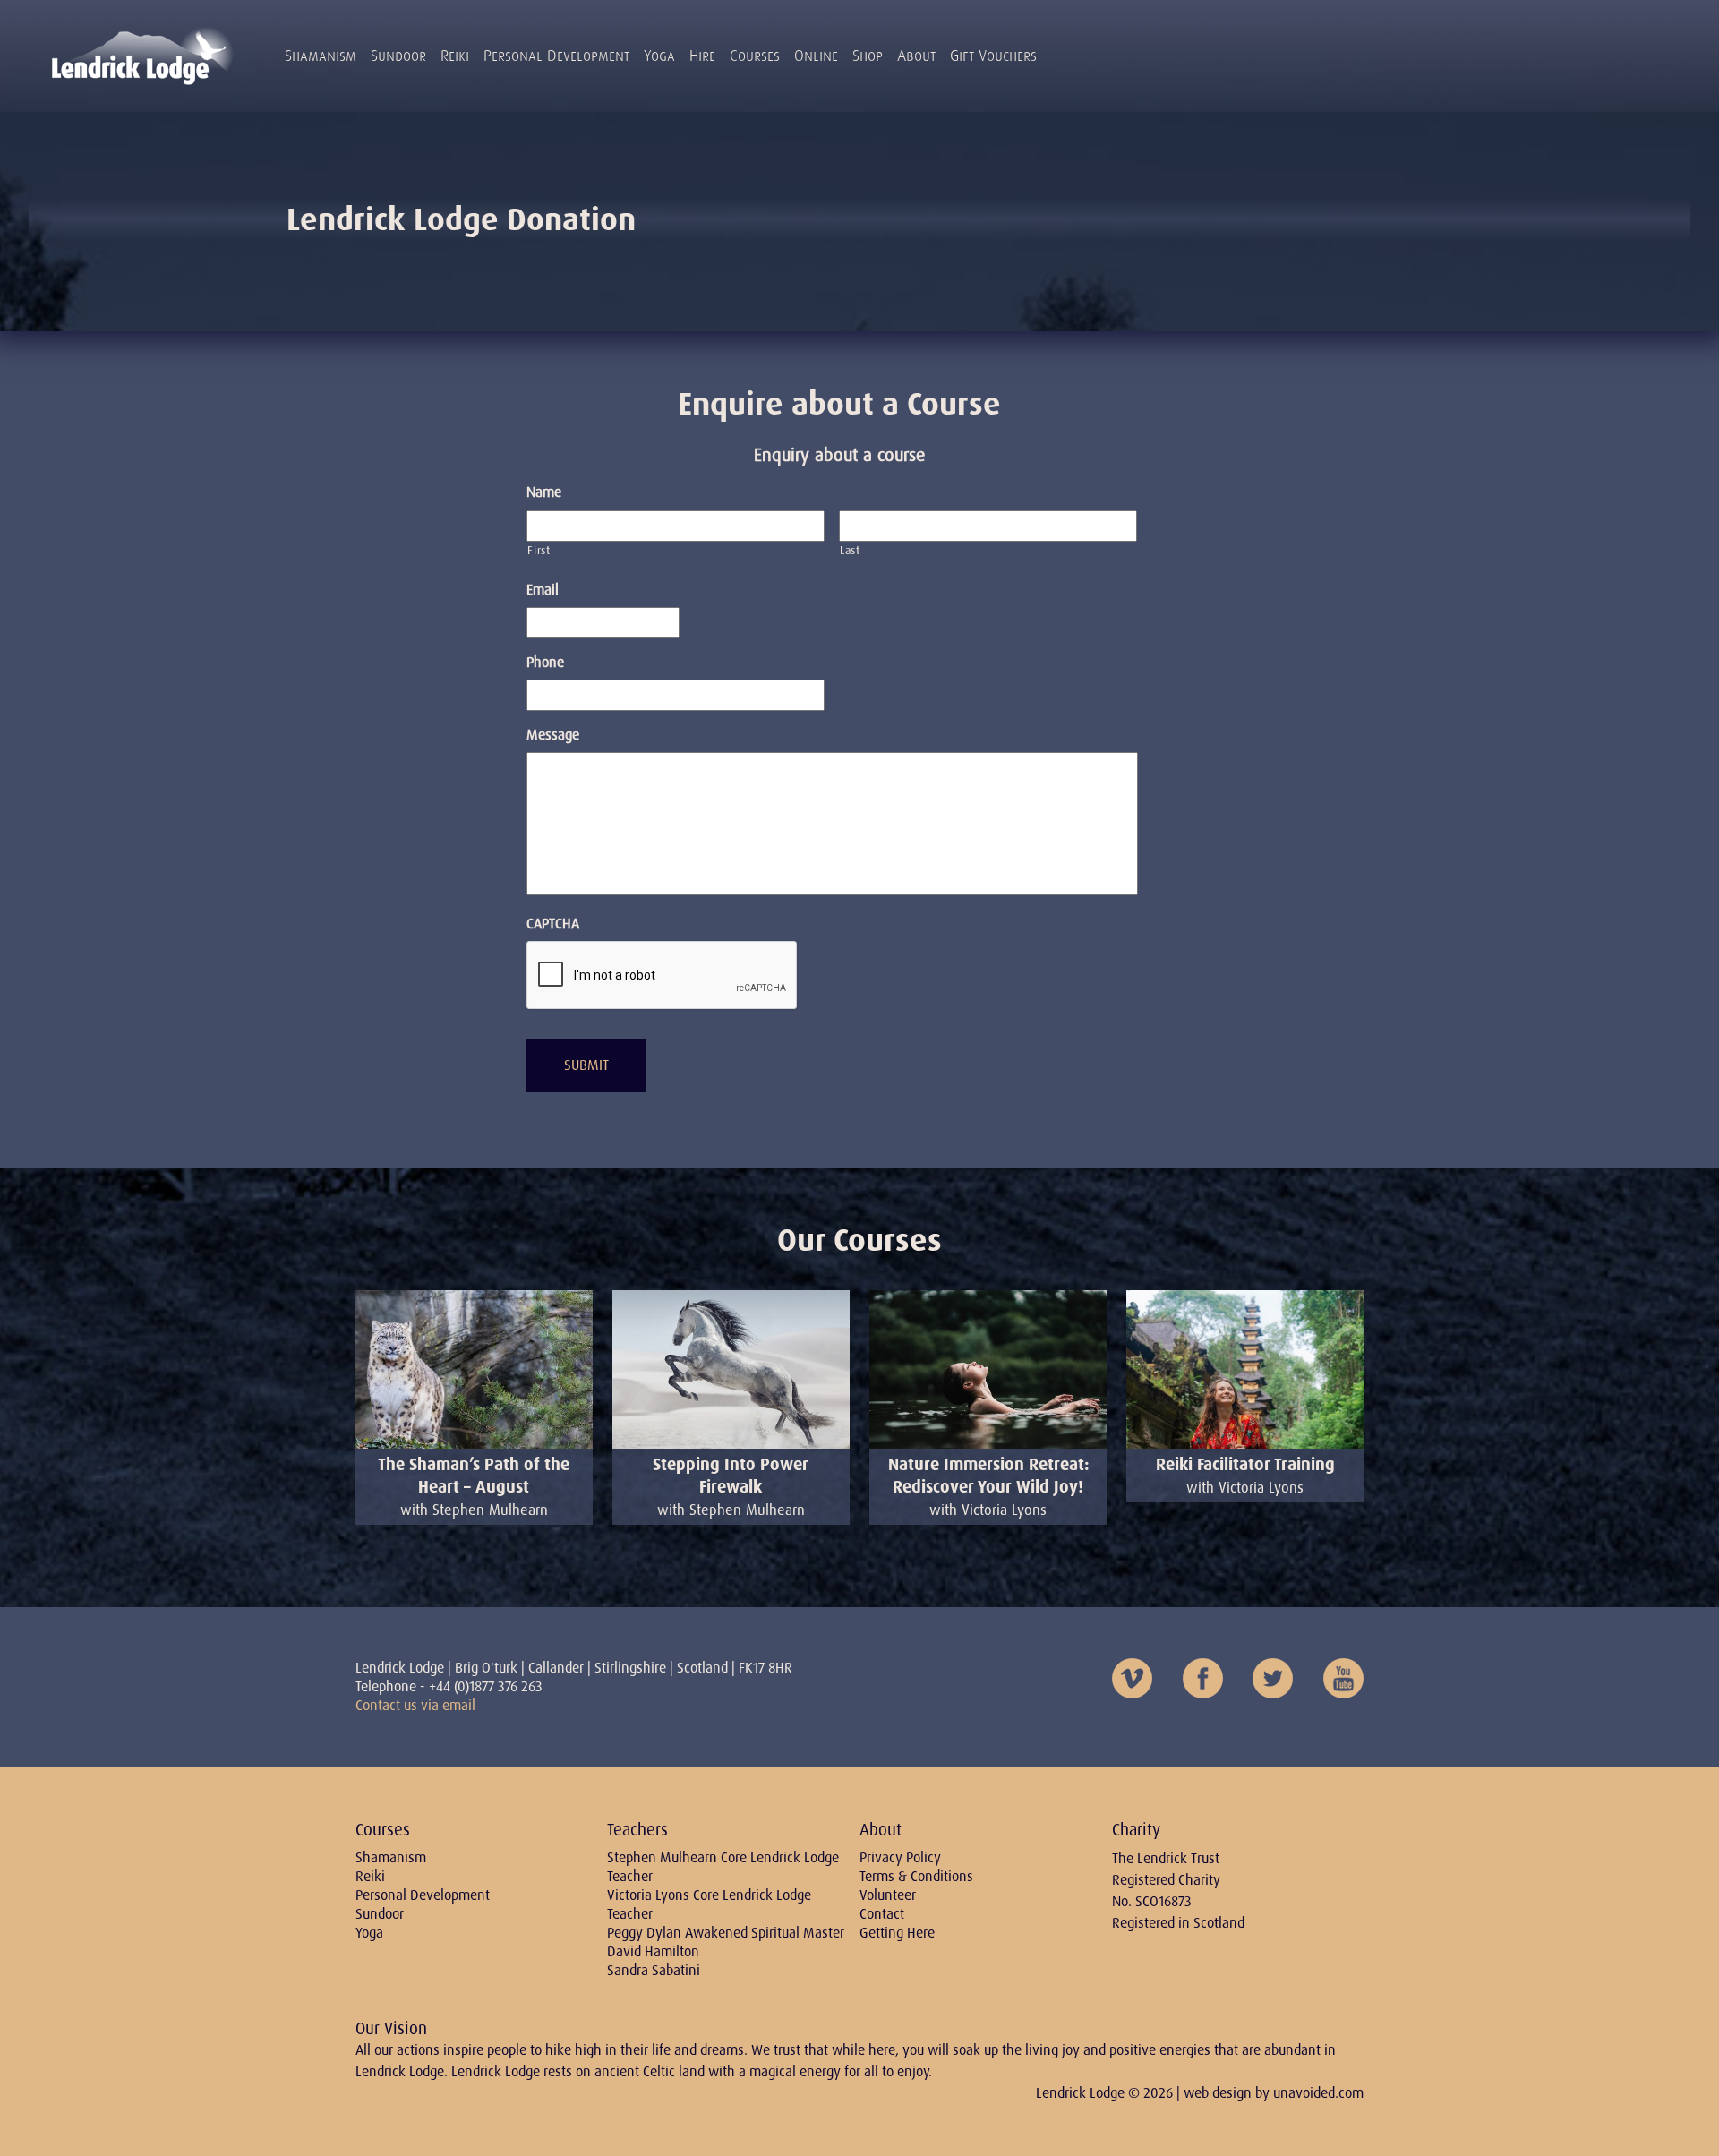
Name (544, 492)
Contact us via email (415, 1705)
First (539, 550)
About (916, 56)
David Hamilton (653, 1951)
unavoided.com (1318, 2093)
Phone (545, 663)
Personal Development (556, 56)
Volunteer (888, 1895)
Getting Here (897, 1933)
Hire (702, 56)
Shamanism (321, 56)
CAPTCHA (553, 924)
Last (850, 550)
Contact (882, 1914)
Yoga (659, 56)
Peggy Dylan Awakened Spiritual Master (726, 1933)
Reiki (455, 56)
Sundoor (398, 56)
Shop (868, 56)
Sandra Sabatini (654, 1970)
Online (816, 56)
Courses (755, 56)
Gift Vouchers (993, 56)
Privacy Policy (900, 1857)
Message (553, 735)
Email (543, 590)
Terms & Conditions (916, 1876)
